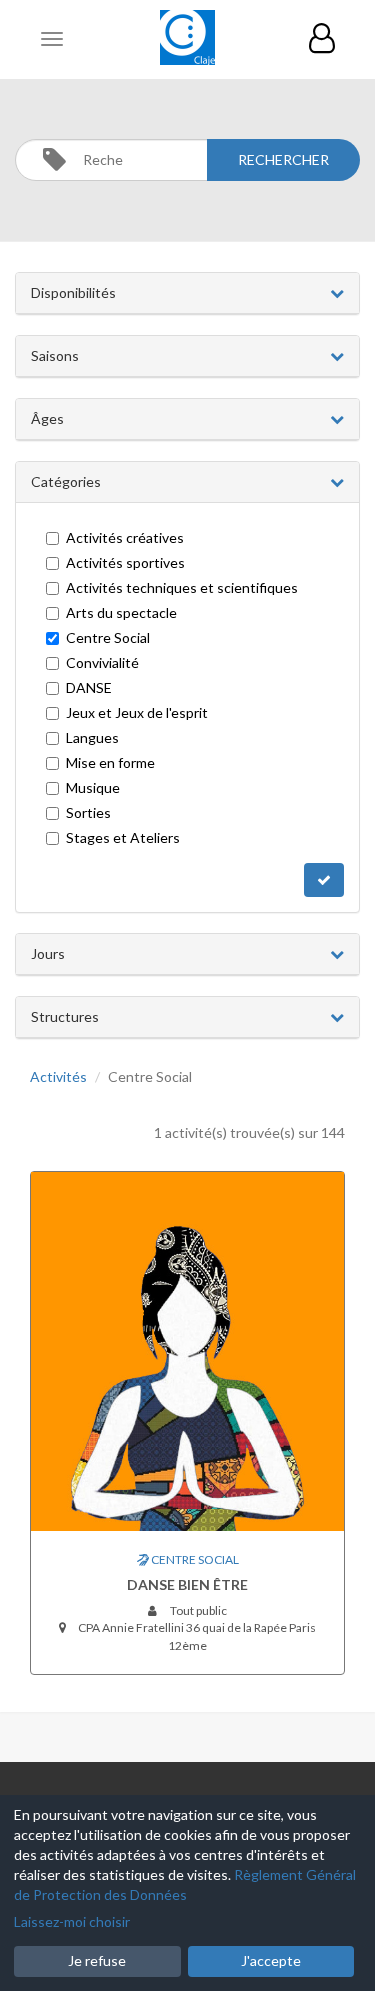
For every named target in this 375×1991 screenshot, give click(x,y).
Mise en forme (110, 762)
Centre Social (108, 637)
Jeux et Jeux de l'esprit (137, 712)
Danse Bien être (187, 1584)
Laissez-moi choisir (72, 1921)
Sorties (88, 812)
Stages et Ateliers (123, 837)
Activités (58, 1076)
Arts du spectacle (121, 612)
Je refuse (97, 1960)
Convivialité (102, 662)
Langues (92, 737)
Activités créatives (125, 537)
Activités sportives (125, 562)
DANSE (89, 687)
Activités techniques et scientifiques (182, 587)
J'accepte (271, 1960)
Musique (93, 787)
